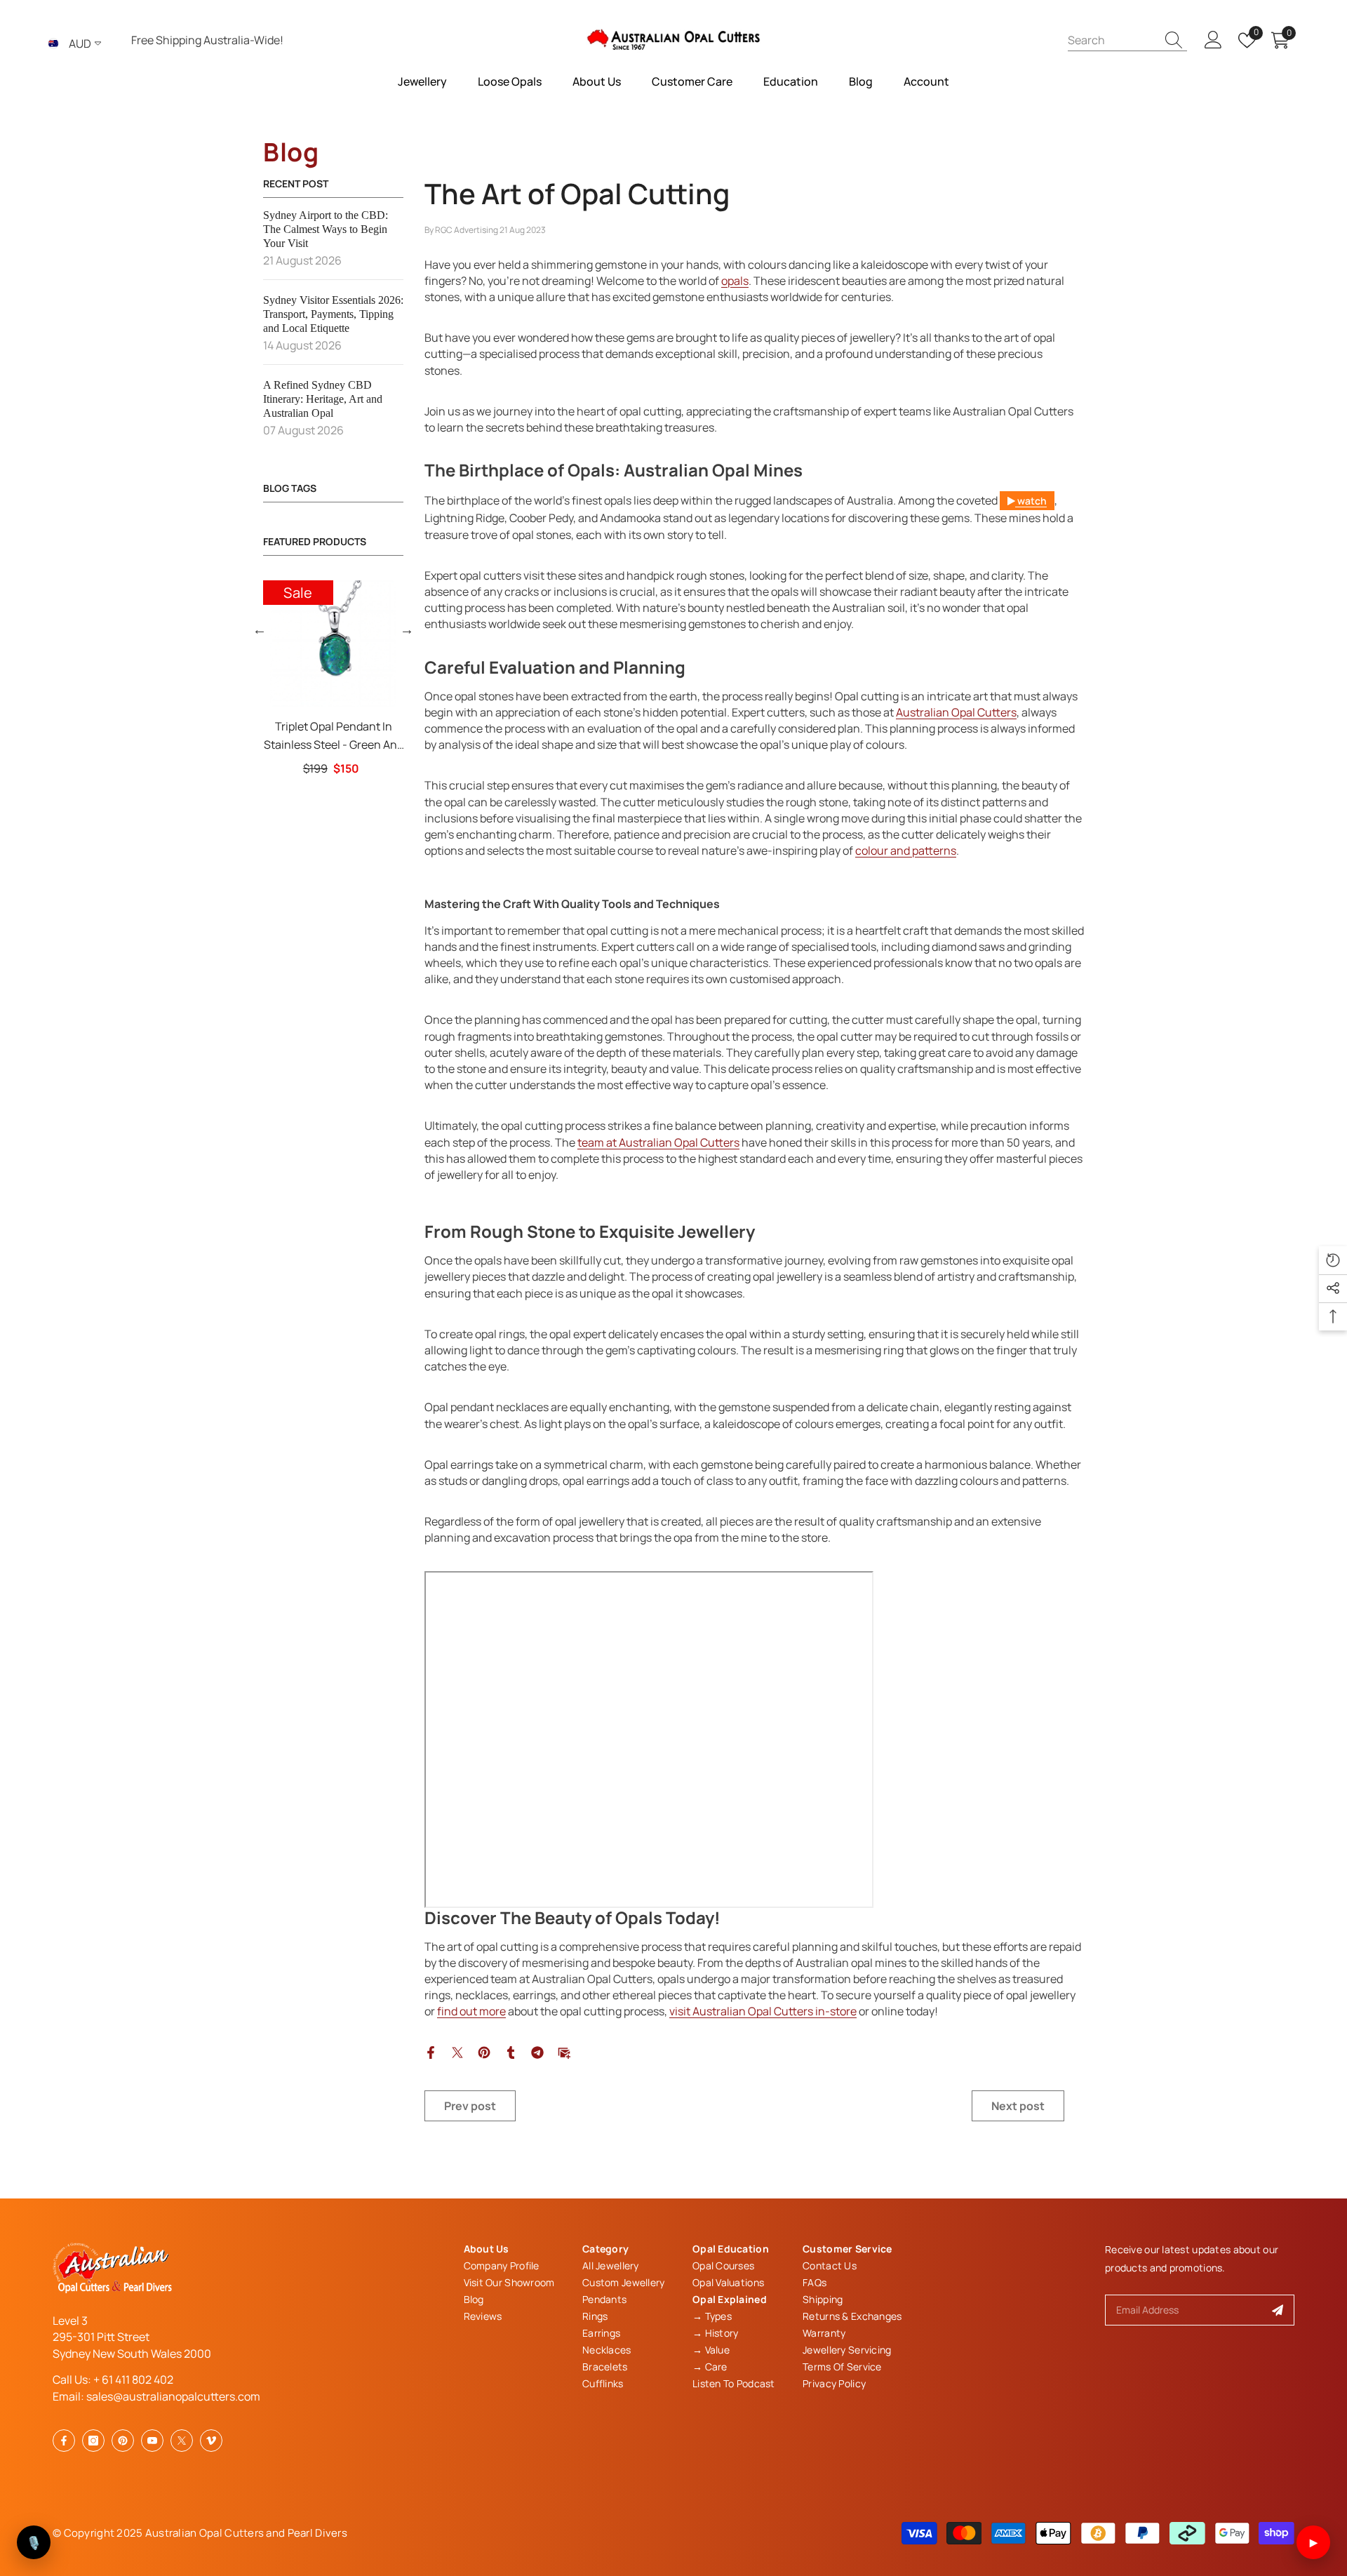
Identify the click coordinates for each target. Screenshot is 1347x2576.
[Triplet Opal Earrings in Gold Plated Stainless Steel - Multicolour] (333, 643)
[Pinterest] (484, 2052)
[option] (333, 678)
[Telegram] (537, 2052)
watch (1031, 501)
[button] (260, 629)
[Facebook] (431, 2052)
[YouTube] (152, 2441)
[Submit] (1278, 2310)
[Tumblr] (511, 2052)
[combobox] (1112, 40)
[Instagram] (93, 2441)
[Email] (564, 2052)
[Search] (1127, 40)
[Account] (1213, 40)
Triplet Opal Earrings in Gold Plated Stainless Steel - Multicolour (334, 736)
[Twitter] (457, 2052)
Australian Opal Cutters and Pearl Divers (246, 2533)
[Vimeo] (211, 2441)
